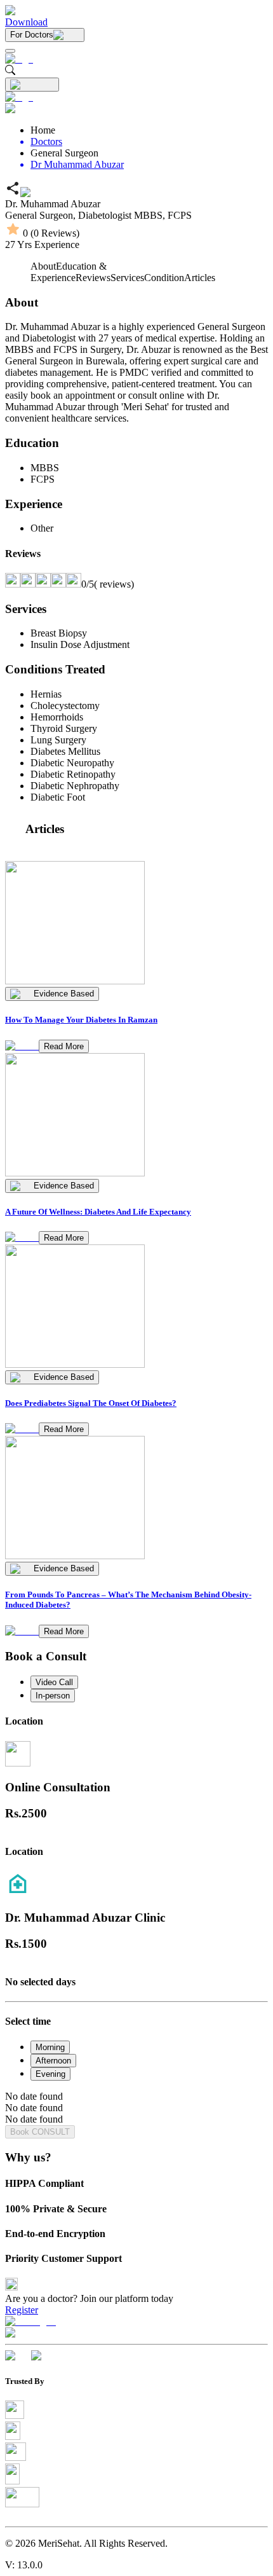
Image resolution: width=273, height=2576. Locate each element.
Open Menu (136, 1288)
